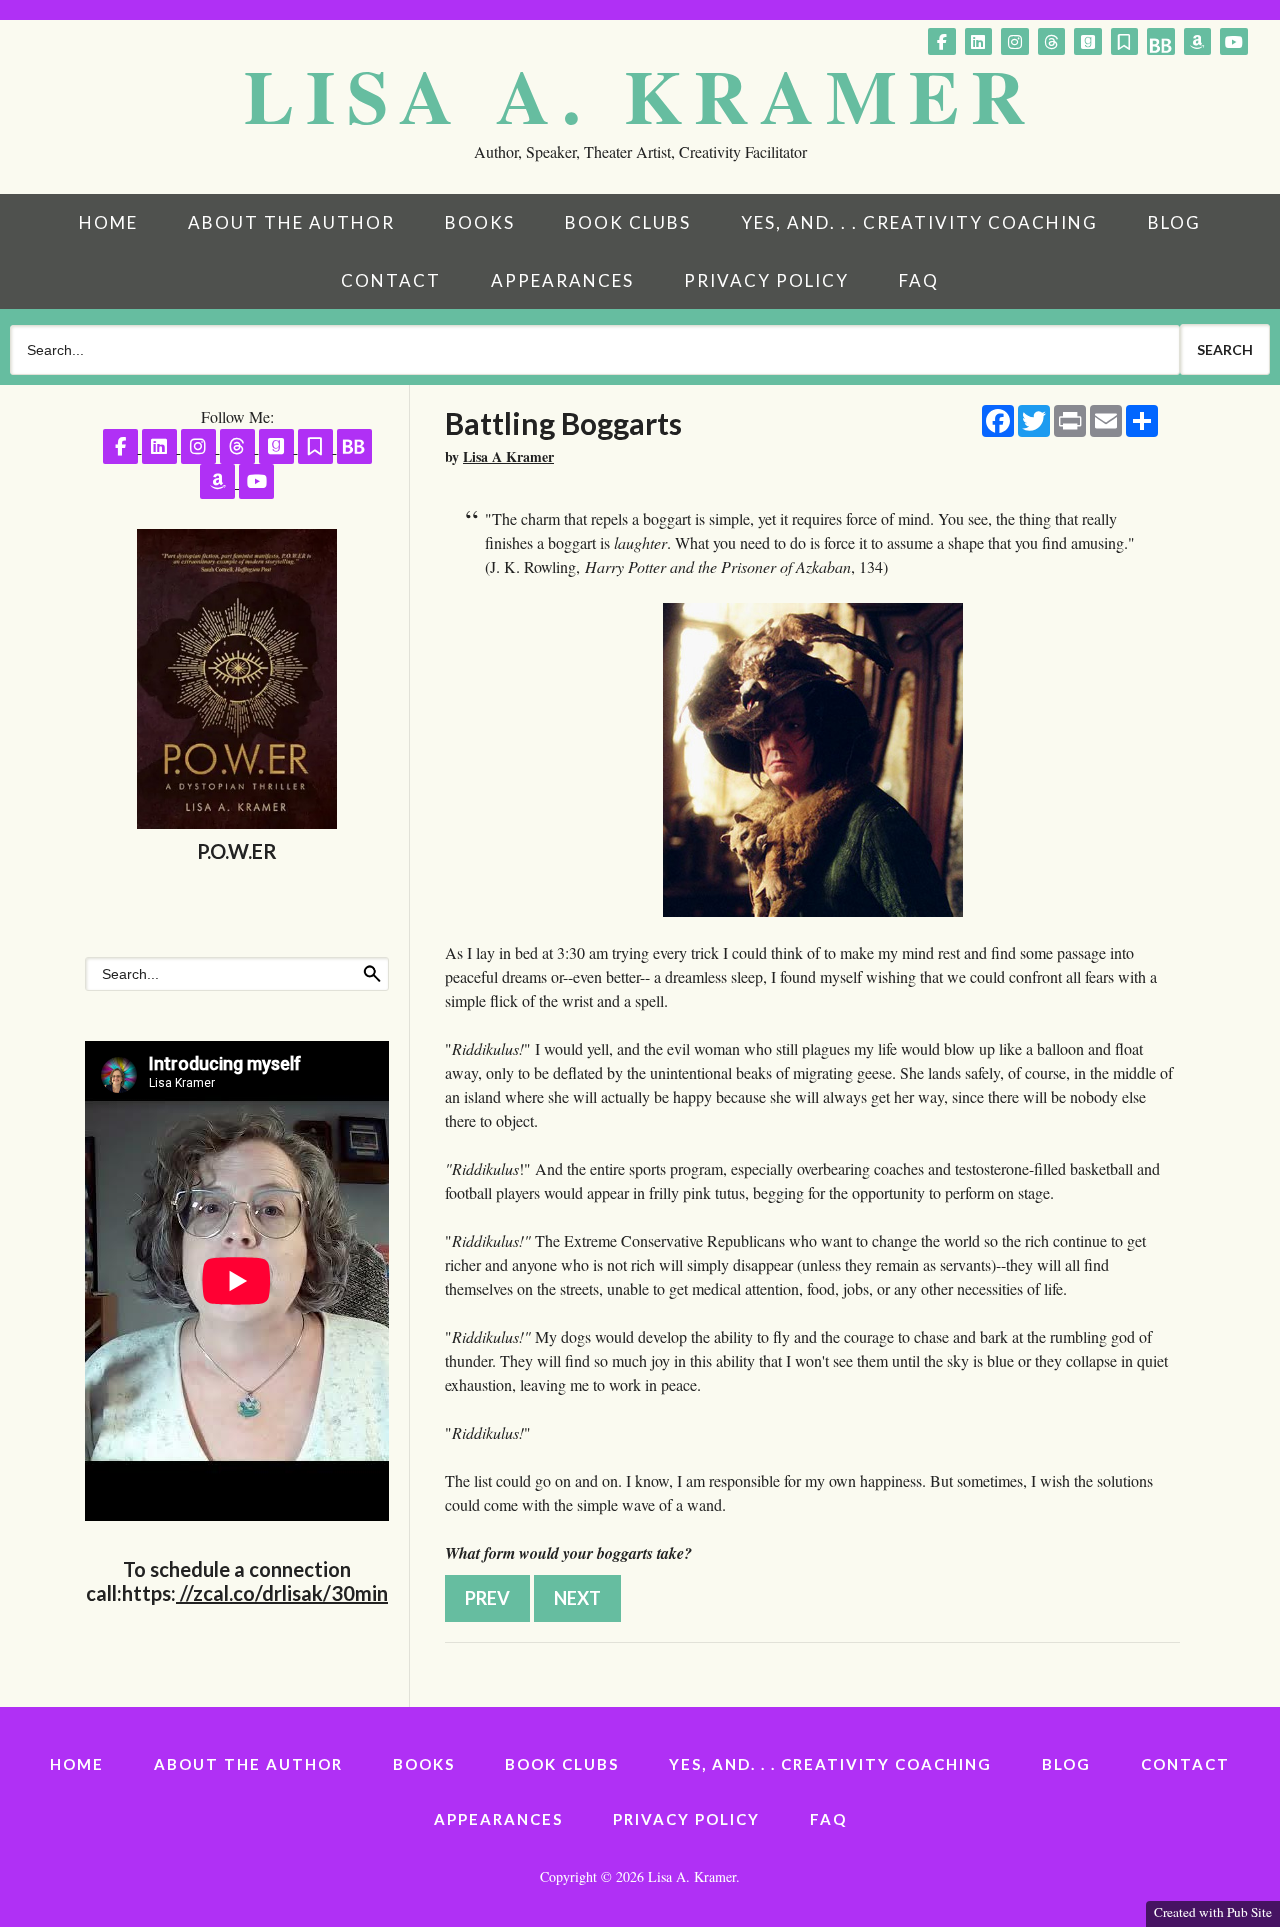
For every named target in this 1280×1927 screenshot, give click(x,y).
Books (480, 222)
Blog (1174, 222)
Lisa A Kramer (508, 456)
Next (577, 1598)
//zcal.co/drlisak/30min (282, 1593)
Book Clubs (628, 222)
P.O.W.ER (237, 851)
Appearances (562, 280)
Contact (391, 280)
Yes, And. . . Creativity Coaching (919, 222)
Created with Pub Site (1213, 1912)
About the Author (291, 222)
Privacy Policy (766, 280)
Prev (487, 1598)
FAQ (919, 280)
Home (108, 222)
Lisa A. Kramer (640, 95)
